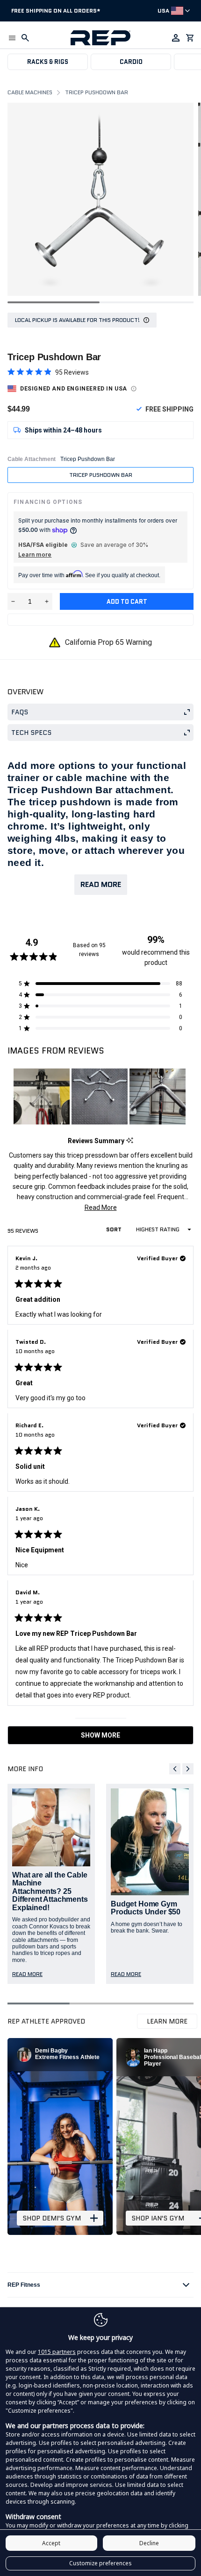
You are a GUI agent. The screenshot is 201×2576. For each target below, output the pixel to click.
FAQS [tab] (20, 712)
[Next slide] (188, 1769)
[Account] (176, 38)
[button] (12, 38)
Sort (115, 1229)
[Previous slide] (175, 1769)
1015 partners (57, 2352)
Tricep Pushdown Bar (101, 475)
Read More (101, 884)
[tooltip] (130, 1141)
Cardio (131, 62)
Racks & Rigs (48, 62)
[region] (100, 1096)
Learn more (35, 555)
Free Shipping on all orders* (56, 10)
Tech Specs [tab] (31, 733)
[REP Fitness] (100, 38)
